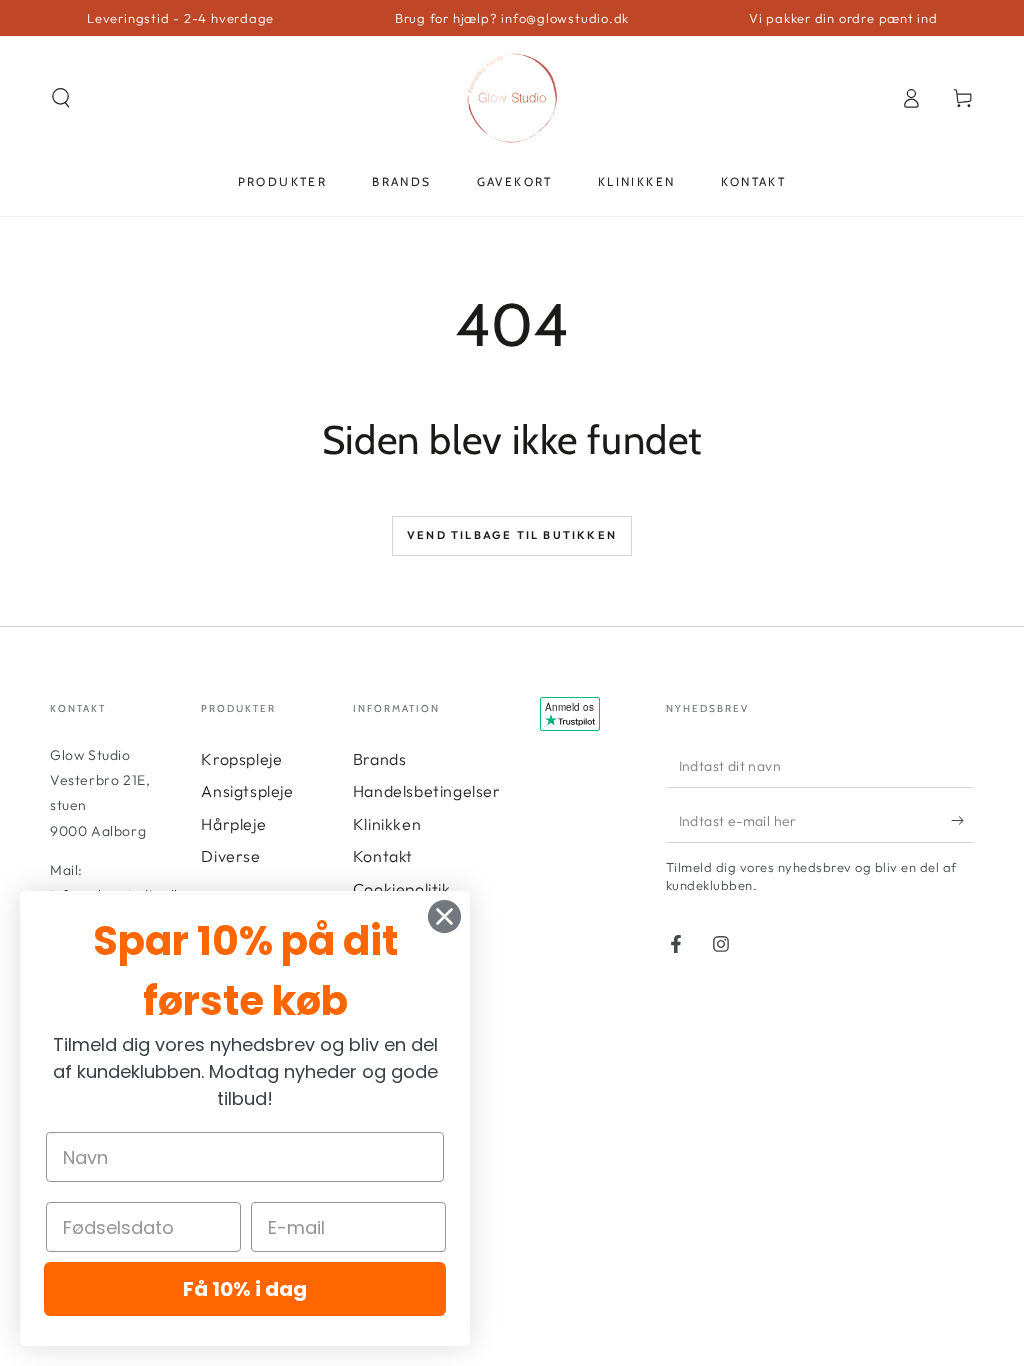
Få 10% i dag (245, 1289)
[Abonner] (962, 820)
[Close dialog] (444, 916)
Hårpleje (233, 824)
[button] (61, 98)
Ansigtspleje (247, 791)
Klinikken (387, 824)
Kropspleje (241, 759)
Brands (380, 759)
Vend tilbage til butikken (512, 535)
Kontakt (383, 856)
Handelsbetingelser (427, 791)
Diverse (230, 856)
